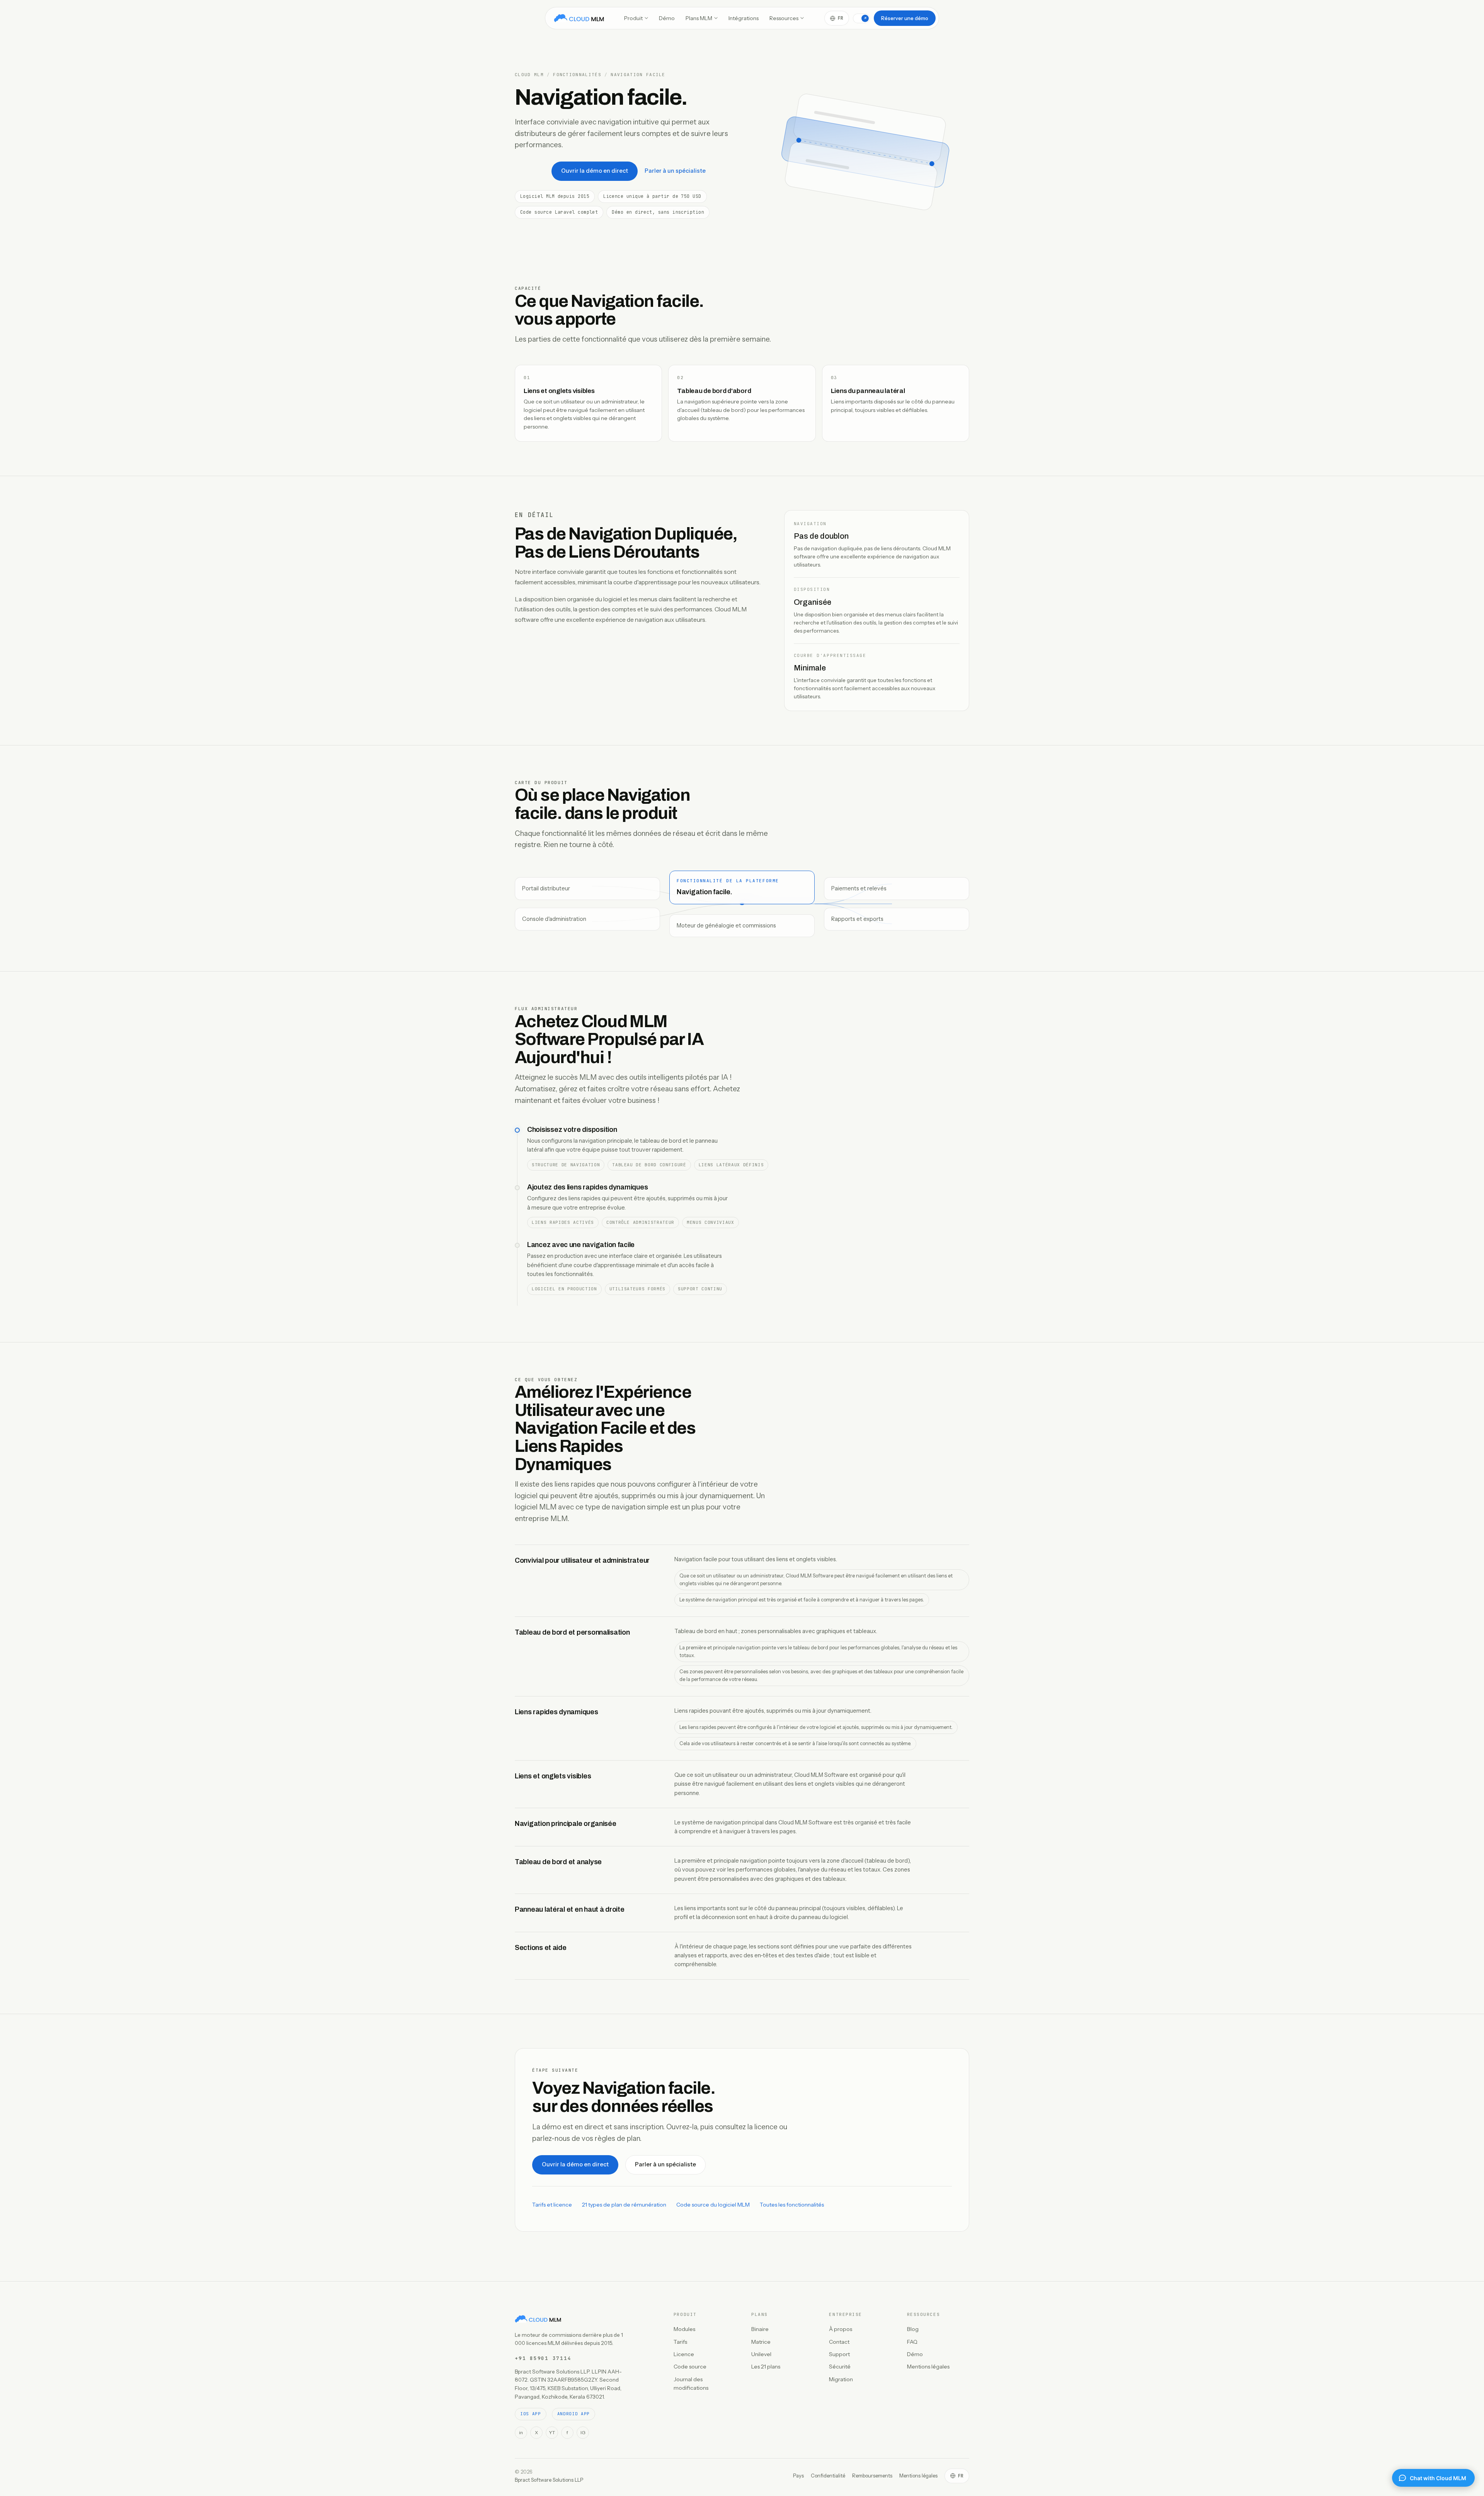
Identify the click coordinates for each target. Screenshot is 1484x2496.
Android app (574, 2414)
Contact (839, 2342)
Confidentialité (828, 2476)
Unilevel (761, 2354)
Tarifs (680, 2342)
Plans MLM (699, 18)
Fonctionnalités (577, 75)
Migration (841, 2379)
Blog (913, 2329)
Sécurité (840, 2367)
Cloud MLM (529, 75)
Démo (667, 18)
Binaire (760, 2329)
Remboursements (872, 2476)
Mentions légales (928, 2367)
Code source (690, 2367)
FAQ (912, 2342)
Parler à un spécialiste (675, 171)
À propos (841, 2329)
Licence (684, 2354)
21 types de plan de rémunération (624, 2205)
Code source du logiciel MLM (713, 2205)
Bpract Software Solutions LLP (549, 2480)
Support (839, 2354)
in (521, 2432)
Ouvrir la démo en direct (595, 171)
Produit (633, 18)
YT (552, 2432)
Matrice (761, 2342)
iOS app (531, 2414)
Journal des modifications (691, 2384)
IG (583, 2432)
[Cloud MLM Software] (579, 18)
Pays (798, 2476)
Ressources (784, 18)
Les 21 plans (766, 2367)
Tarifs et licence (552, 2205)
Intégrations (744, 18)
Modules (684, 2329)
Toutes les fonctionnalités (792, 2205)
